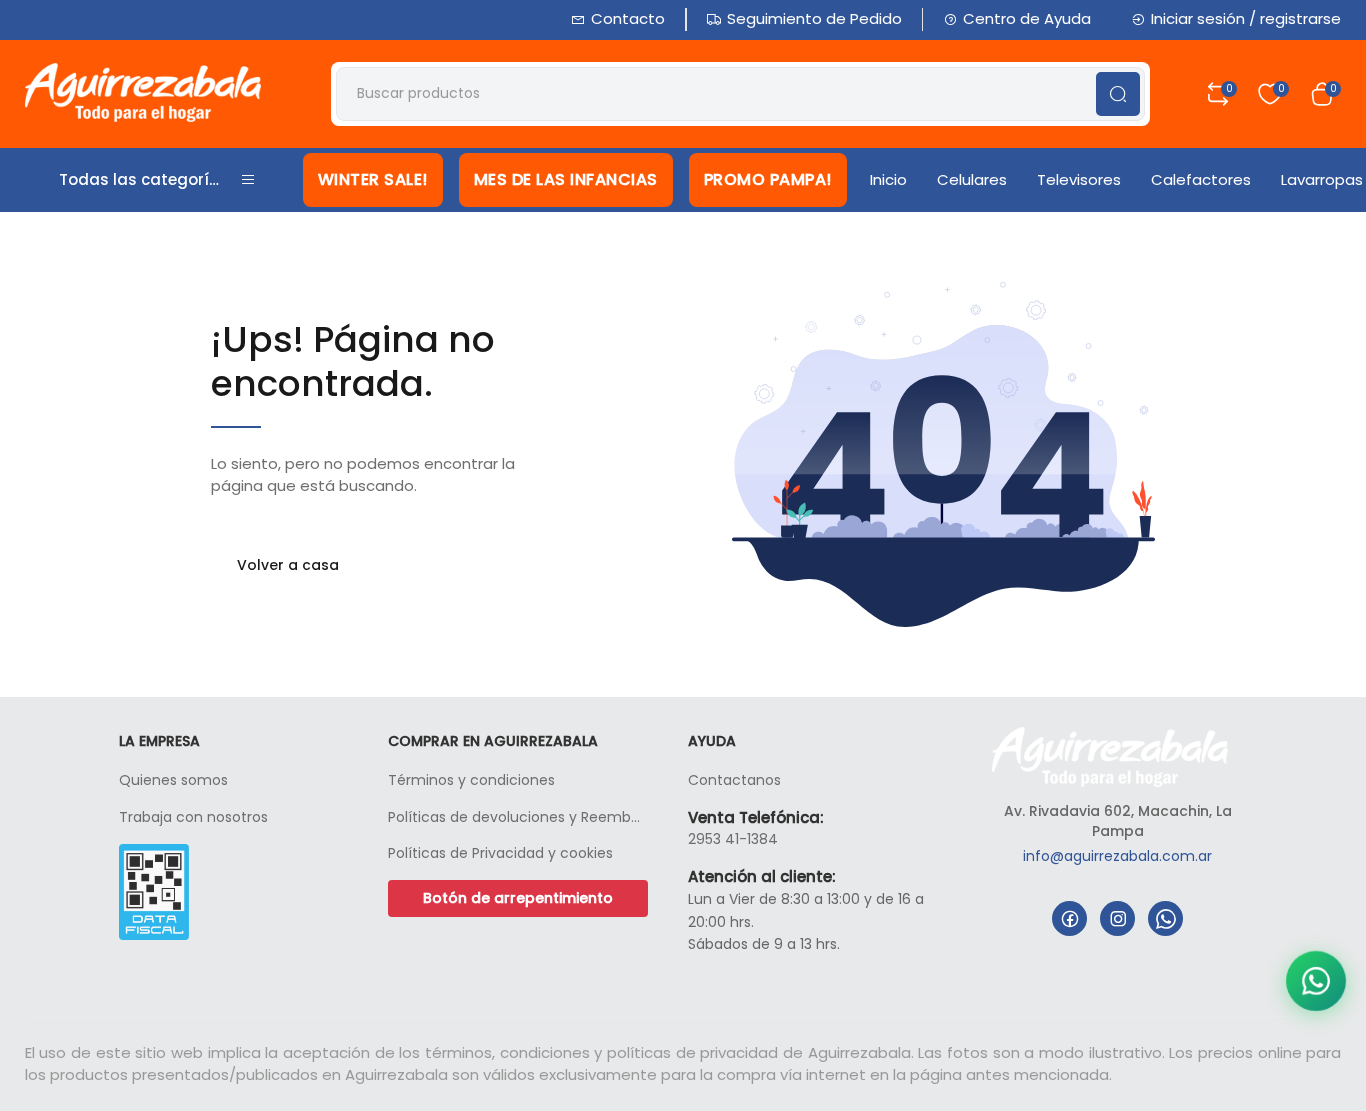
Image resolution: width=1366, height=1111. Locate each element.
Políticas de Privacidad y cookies (500, 853)
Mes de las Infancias (566, 179)
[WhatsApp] (1165, 918)
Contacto (628, 18)
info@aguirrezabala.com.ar (1117, 856)
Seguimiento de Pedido (814, 18)
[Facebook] (1069, 918)
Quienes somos (173, 780)
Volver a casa (288, 565)
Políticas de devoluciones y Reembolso (518, 817)
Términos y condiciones (471, 780)
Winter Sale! (373, 179)
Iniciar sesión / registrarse (1246, 18)
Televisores (1079, 179)
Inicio (888, 179)
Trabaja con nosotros (193, 817)
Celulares (972, 179)
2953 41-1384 (733, 839)
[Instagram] (1117, 918)
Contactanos (734, 780)
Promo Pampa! (768, 179)
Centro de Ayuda (1027, 18)
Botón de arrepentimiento (518, 898)
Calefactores (1201, 179)
